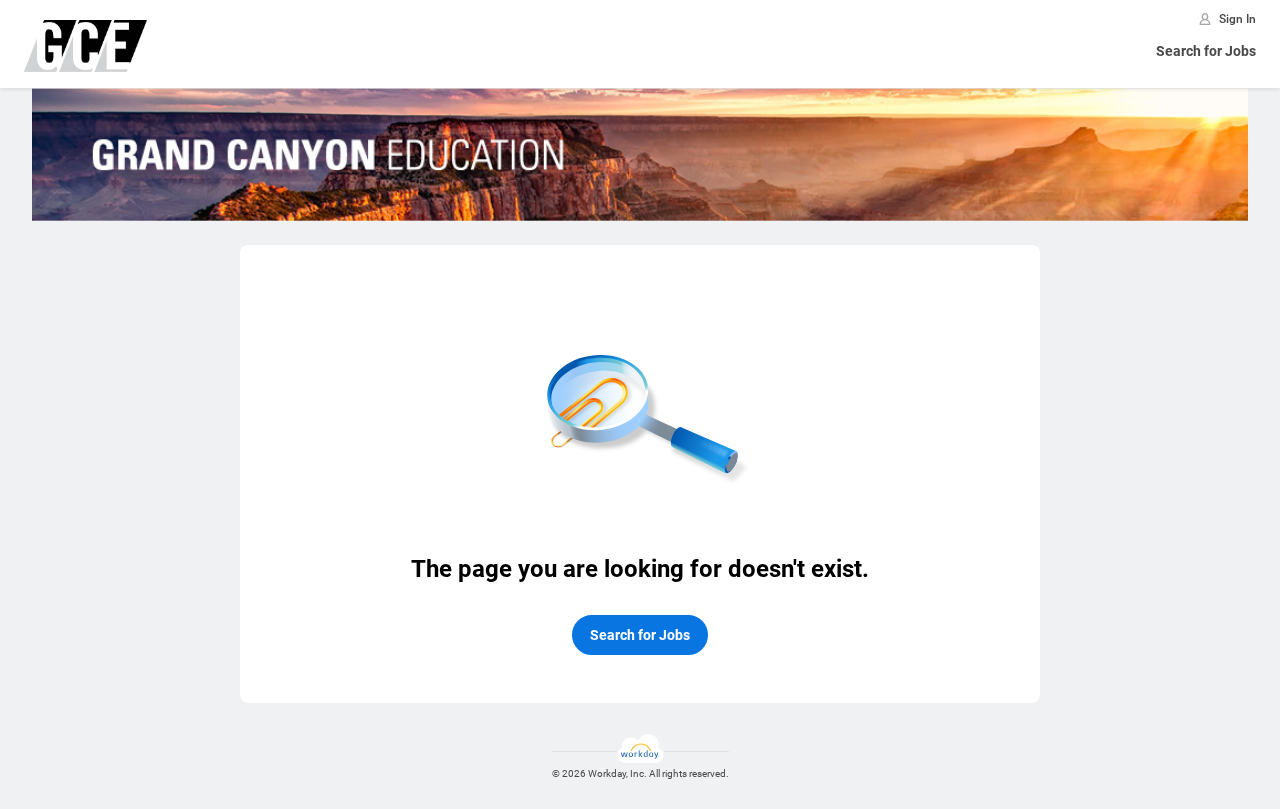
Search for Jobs (1206, 51)
